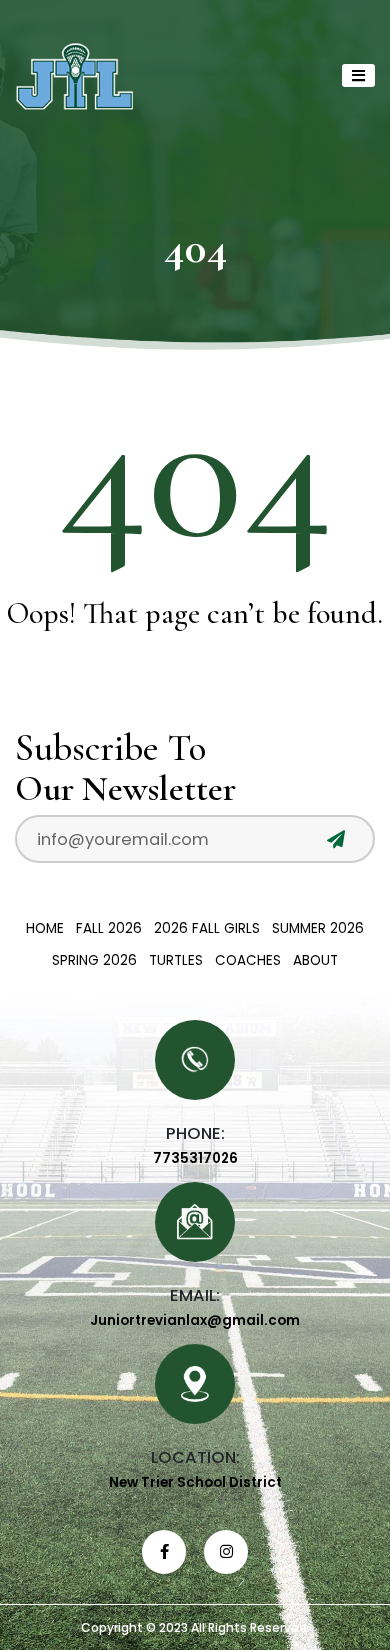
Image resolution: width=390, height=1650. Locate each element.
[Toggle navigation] (358, 75)
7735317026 (195, 1158)
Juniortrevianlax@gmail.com (195, 1320)
